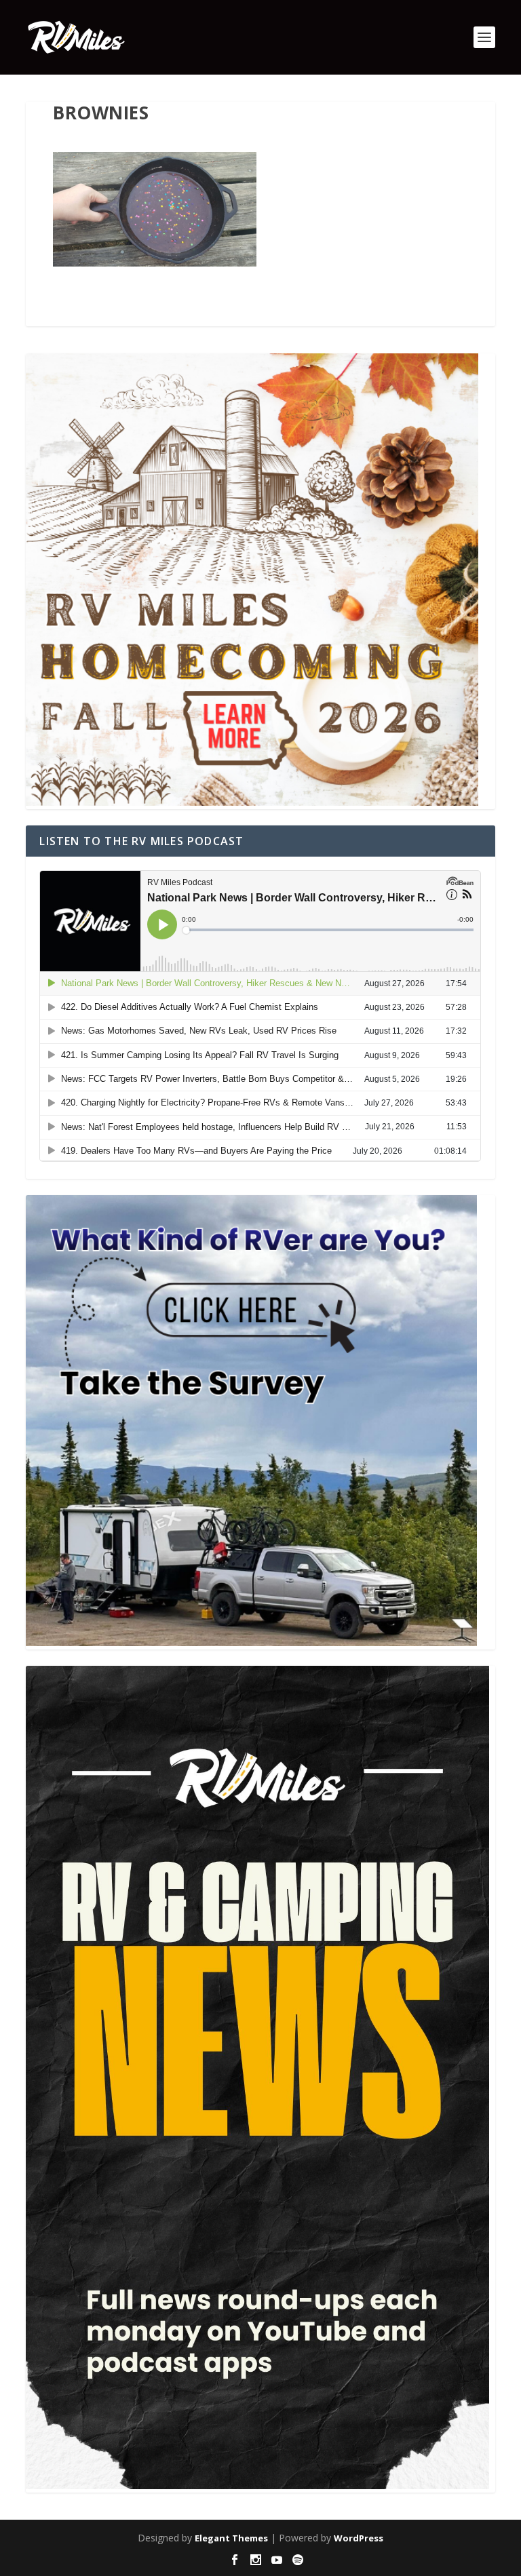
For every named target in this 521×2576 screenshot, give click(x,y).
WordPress (359, 2538)
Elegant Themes (231, 2538)
